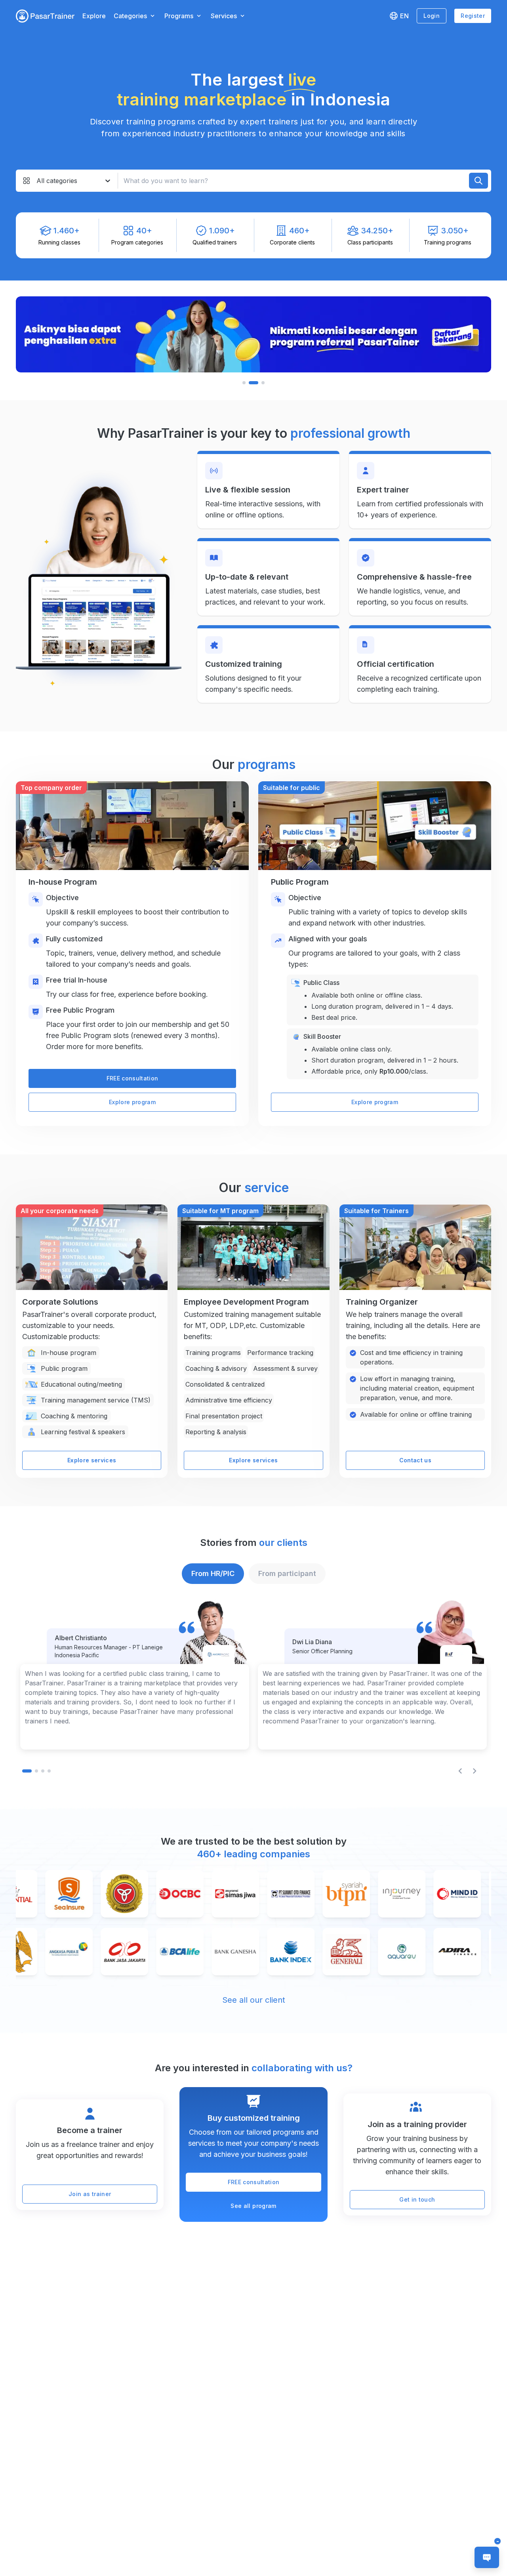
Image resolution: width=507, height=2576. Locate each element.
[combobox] (37, 181)
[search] (478, 181)
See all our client (254, 2000)
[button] (45, 16)
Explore (94, 16)
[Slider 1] (253, 334)
